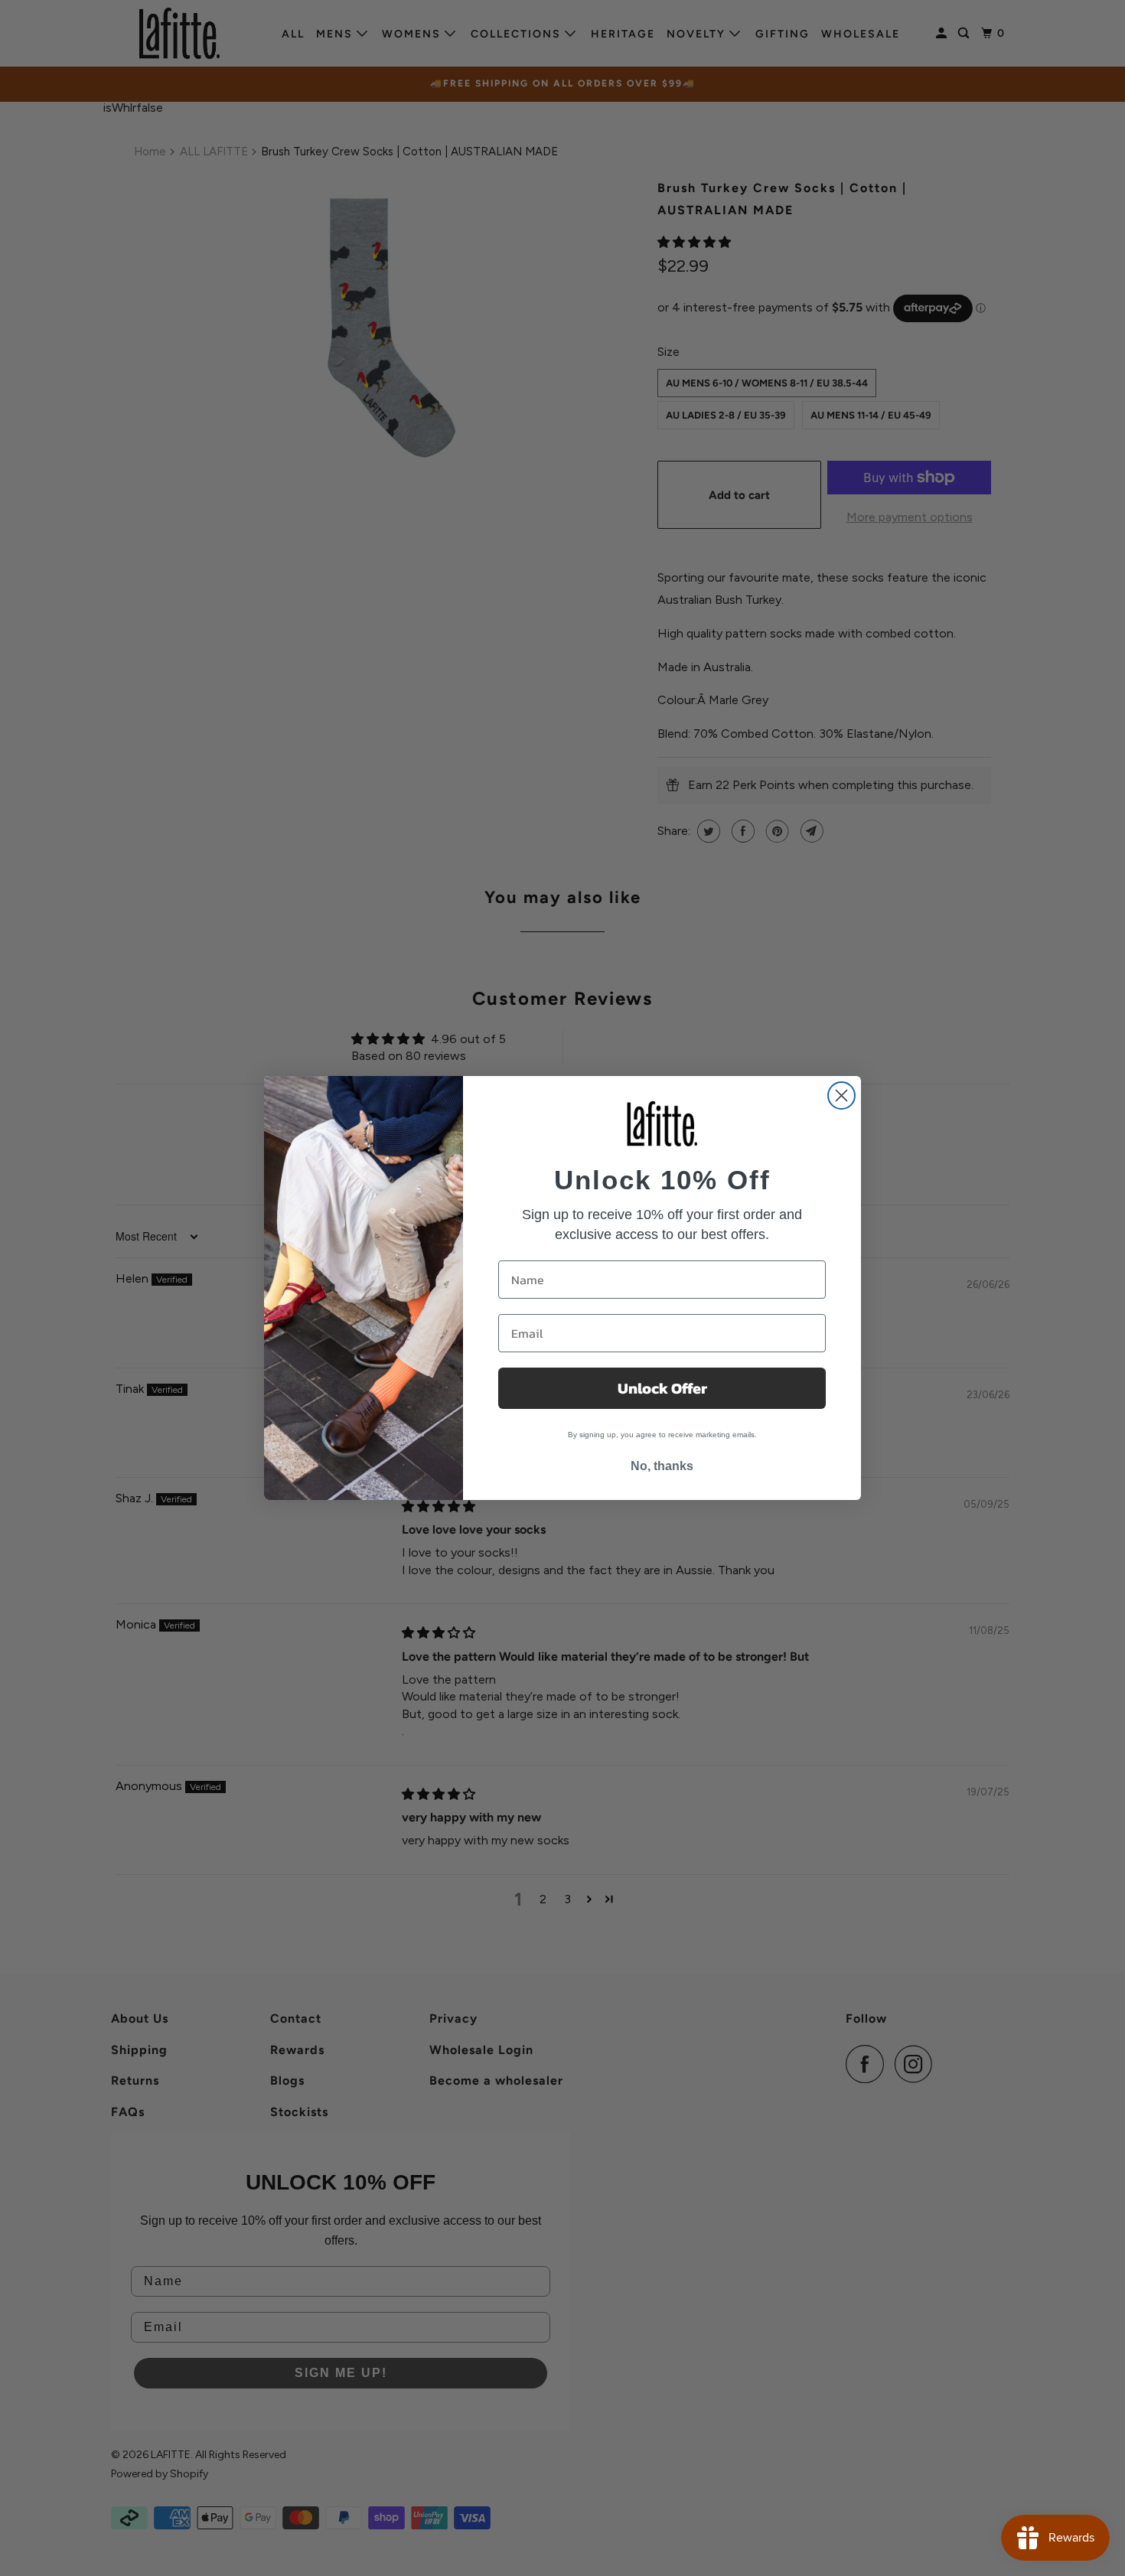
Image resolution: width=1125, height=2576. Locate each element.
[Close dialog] (841, 1096)
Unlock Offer (662, 1388)
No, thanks (662, 1466)
